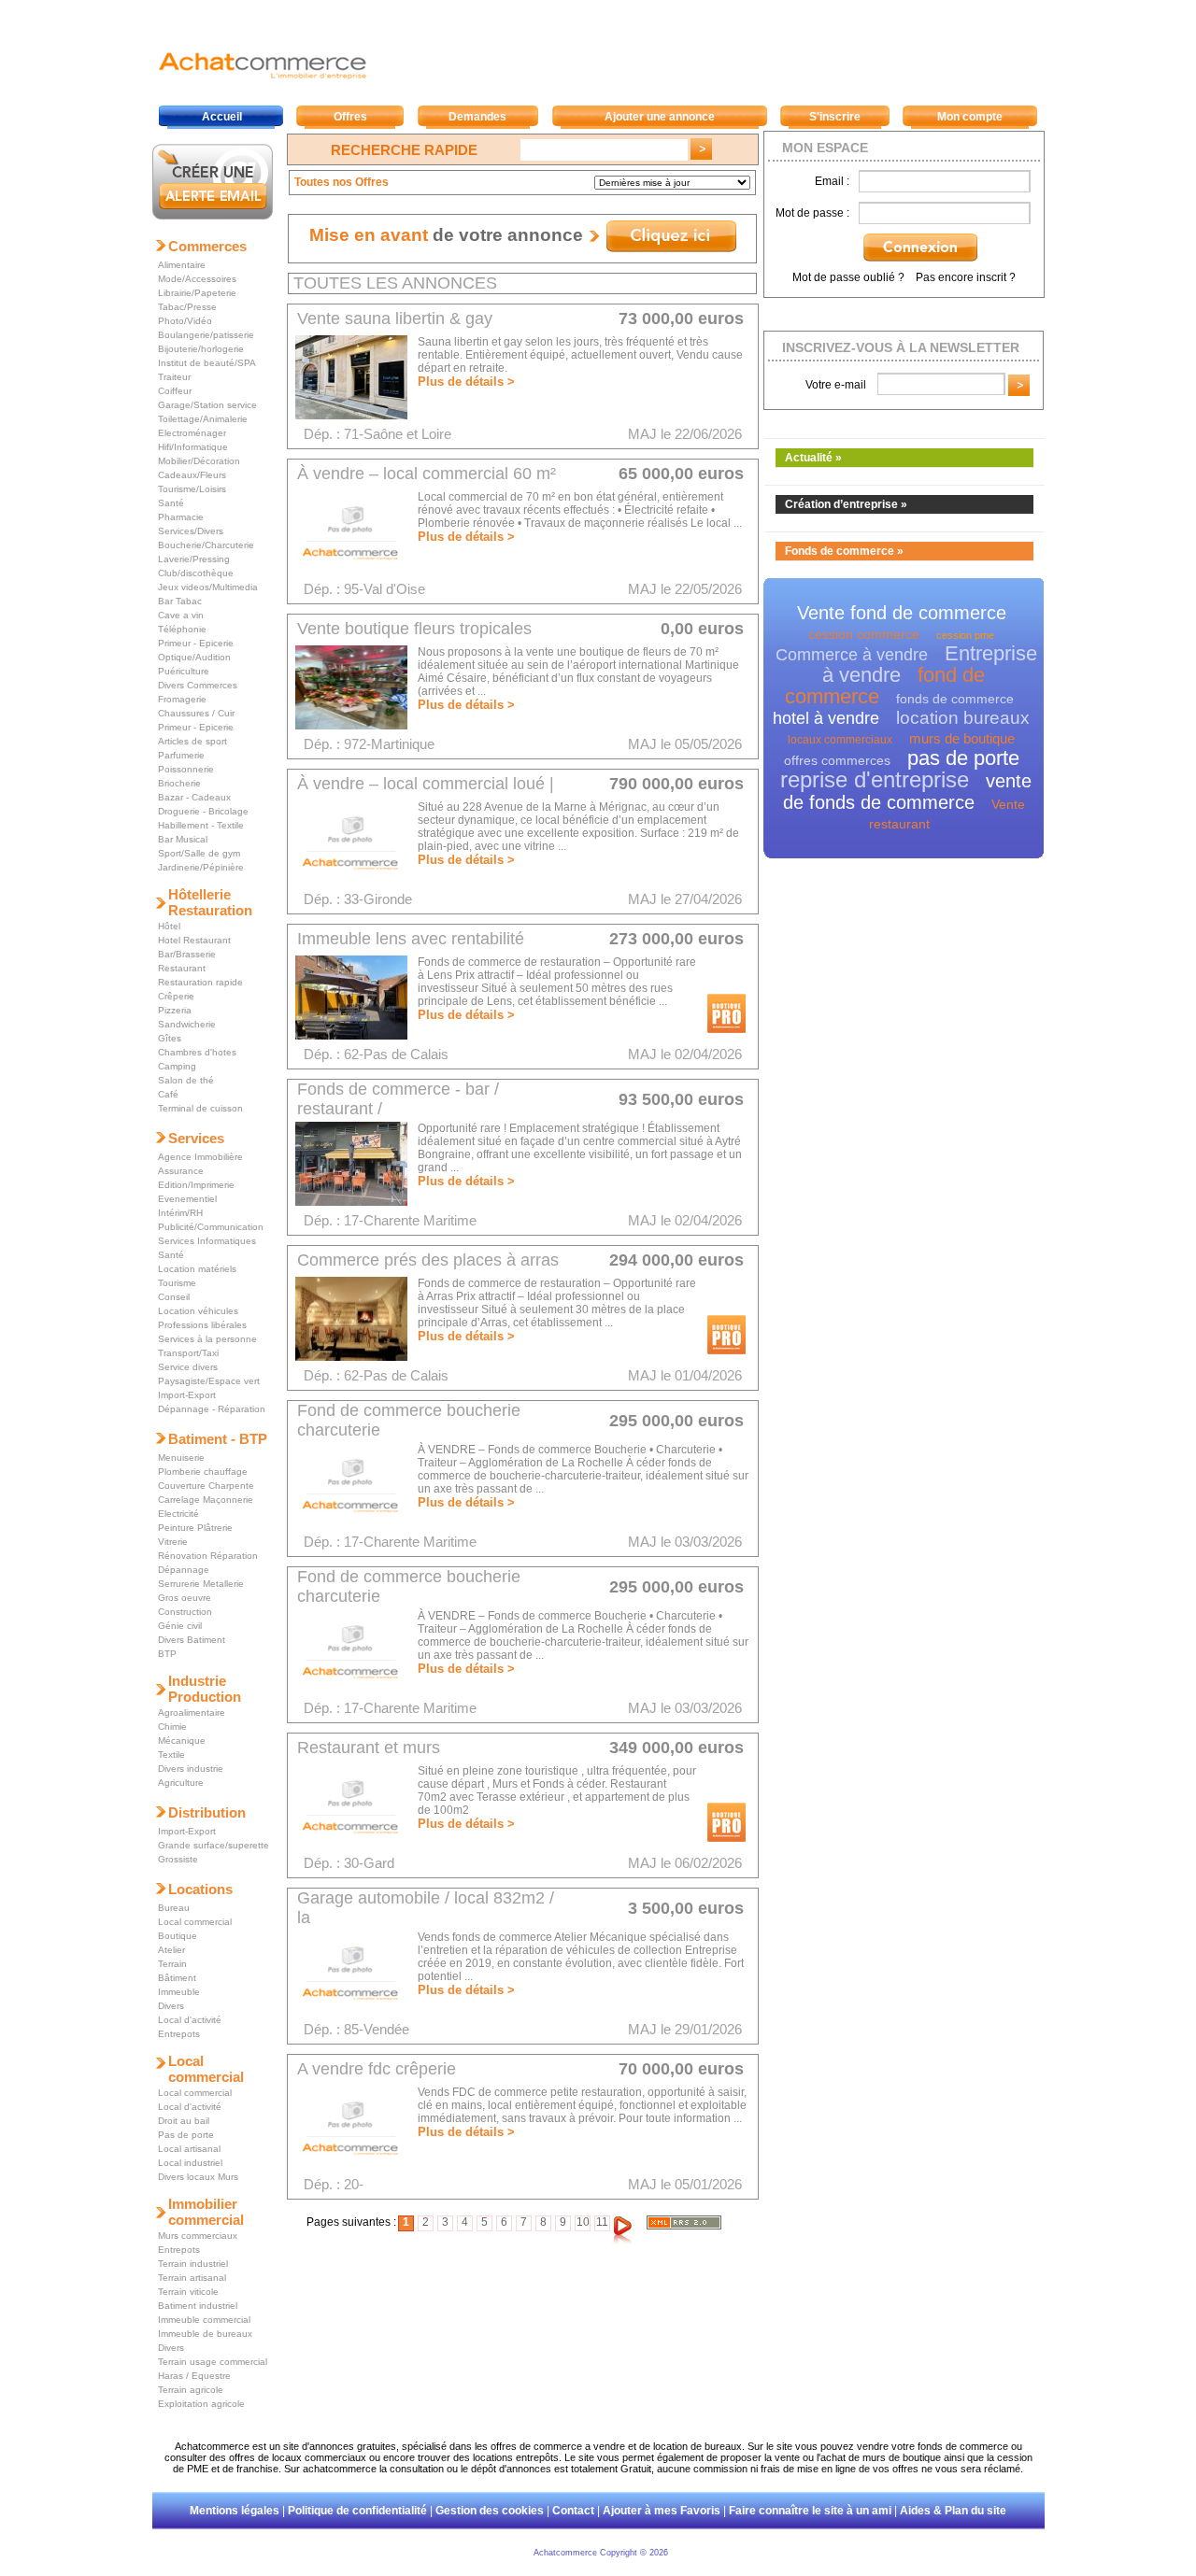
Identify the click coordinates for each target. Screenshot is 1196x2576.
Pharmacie (181, 517)
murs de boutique (962, 738)
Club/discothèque (196, 573)
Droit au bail (184, 2121)
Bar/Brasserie (187, 954)
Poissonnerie (186, 769)
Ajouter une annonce (660, 117)
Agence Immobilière (200, 1157)
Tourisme (177, 1283)
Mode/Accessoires (197, 279)
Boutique (178, 1936)
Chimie (172, 1727)
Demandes (477, 117)
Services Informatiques (207, 1241)
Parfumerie (181, 755)
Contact (573, 2511)
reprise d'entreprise (875, 779)
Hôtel (169, 926)
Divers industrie (191, 1769)
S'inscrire (835, 117)
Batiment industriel (198, 2306)
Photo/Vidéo (185, 321)
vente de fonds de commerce (908, 792)
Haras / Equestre (194, 2376)
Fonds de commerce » (844, 551)
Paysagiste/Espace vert (209, 1381)
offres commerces (837, 760)
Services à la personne (207, 1339)
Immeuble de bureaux (205, 2334)
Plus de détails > (466, 382)
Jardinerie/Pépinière (201, 867)
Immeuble (179, 1992)
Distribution (207, 1812)
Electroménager (192, 433)
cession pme (965, 635)
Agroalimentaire (192, 1713)
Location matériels (197, 1269)
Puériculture (184, 671)
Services (196, 1138)
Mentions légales (235, 2511)
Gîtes (170, 1038)
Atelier (171, 1950)
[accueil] (262, 78)
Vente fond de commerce (902, 613)
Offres (350, 117)
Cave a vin (181, 615)
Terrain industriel (193, 2264)
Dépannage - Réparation (212, 1409)
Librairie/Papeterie (197, 293)
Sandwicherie (187, 1024)
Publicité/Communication (211, 1227)
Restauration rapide (200, 982)
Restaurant (182, 968)
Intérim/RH (180, 1213)
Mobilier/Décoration (199, 461)
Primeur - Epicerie (196, 643)
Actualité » (813, 458)
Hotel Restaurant (194, 940)
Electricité (178, 1514)
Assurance (181, 1171)
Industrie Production (205, 1689)
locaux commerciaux (840, 740)
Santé (171, 503)
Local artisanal (189, 2149)
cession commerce (864, 634)
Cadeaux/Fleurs (192, 475)
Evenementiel (187, 1199)
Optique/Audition (194, 657)
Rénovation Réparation (208, 1556)
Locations (200, 1889)
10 (583, 2222)
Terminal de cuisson (200, 1108)
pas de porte (963, 758)
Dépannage (184, 1570)
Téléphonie (182, 629)
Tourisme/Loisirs (192, 489)
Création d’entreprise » (846, 504)
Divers (171, 2006)
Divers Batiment (192, 1640)
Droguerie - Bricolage (203, 811)
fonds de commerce (955, 699)
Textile (171, 1755)
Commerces (207, 246)
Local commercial (195, 1922)
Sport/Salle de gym (199, 853)
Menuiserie (181, 1458)
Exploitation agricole (201, 2404)
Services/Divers (191, 531)
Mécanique (182, 1741)
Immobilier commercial (206, 2212)
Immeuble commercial (204, 2320)
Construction (185, 1612)
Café (168, 1094)
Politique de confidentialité (357, 2511)
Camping (177, 1066)
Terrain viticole (188, 2292)
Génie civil (180, 1626)
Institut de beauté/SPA (207, 363)
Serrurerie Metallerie (201, 1584)
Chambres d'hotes (197, 1052)
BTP (167, 1654)
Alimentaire (182, 265)
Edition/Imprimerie (196, 1185)
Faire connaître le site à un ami (810, 2511)
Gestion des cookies (490, 2511)
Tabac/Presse (187, 307)
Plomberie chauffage (203, 1472)
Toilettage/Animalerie (203, 419)
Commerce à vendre (852, 655)
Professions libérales (202, 1325)
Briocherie (179, 783)
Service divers (188, 1367)
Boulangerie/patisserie (206, 335)
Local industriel (190, 2163)
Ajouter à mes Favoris (662, 2511)
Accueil (222, 117)
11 (602, 2222)
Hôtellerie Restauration (210, 902)
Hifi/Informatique (193, 447)
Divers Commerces (198, 685)
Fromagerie (182, 699)
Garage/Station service (207, 405)
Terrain (172, 1964)
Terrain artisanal (192, 2278)
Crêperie (176, 996)
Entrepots (179, 2034)
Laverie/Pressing (194, 559)
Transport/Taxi (188, 1353)
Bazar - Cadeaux (194, 797)
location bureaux (963, 718)
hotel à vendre (826, 718)
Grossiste (178, 1859)
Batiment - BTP (218, 1439)
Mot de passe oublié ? (848, 277)
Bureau (174, 1908)
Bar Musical (183, 839)
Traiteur (174, 377)
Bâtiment (177, 1978)
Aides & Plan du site (953, 2511)
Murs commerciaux (198, 2236)
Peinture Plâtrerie (195, 1528)
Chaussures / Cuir (196, 713)
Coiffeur (175, 391)
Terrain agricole (191, 2390)
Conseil (174, 1297)
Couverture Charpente (206, 1486)
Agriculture (181, 1783)
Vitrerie (173, 1542)
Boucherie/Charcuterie (206, 545)
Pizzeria (175, 1010)
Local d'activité (190, 2020)
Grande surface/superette (214, 1845)
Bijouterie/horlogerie (201, 349)
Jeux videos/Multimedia (208, 587)
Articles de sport (192, 741)
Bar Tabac (180, 601)
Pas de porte (186, 2135)
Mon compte (970, 117)
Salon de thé (186, 1080)
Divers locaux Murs (198, 2177)
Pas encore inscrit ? (966, 277)
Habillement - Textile (201, 825)
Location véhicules (198, 1311)
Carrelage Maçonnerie (206, 1500)
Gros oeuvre (185, 1598)
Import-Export (187, 1395)
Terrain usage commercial (213, 2362)
